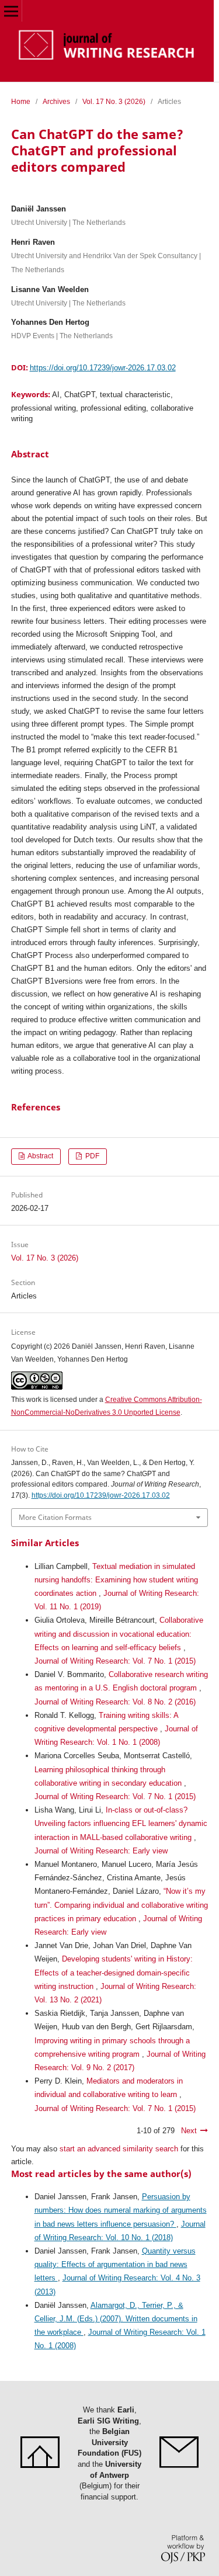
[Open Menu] (11, 11)
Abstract (40, 1156)
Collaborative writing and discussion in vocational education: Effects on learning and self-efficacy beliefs (119, 1634)
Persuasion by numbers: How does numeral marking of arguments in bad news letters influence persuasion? (121, 2210)
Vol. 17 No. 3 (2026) (114, 102)
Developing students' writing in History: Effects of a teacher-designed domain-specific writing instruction (114, 1972)
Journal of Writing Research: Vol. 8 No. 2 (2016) (115, 1702)
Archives (56, 102)
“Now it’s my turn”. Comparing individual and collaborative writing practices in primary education (121, 1905)
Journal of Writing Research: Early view (101, 1851)
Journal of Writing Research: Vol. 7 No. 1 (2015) (115, 1661)
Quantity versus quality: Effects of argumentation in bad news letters (115, 2264)
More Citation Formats (55, 1517)
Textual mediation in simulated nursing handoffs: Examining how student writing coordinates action (116, 1580)
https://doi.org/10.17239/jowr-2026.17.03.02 (103, 368)
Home (21, 102)
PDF (91, 1156)
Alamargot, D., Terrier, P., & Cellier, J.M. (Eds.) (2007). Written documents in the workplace (116, 2319)
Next (189, 2131)
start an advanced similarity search (119, 2149)
